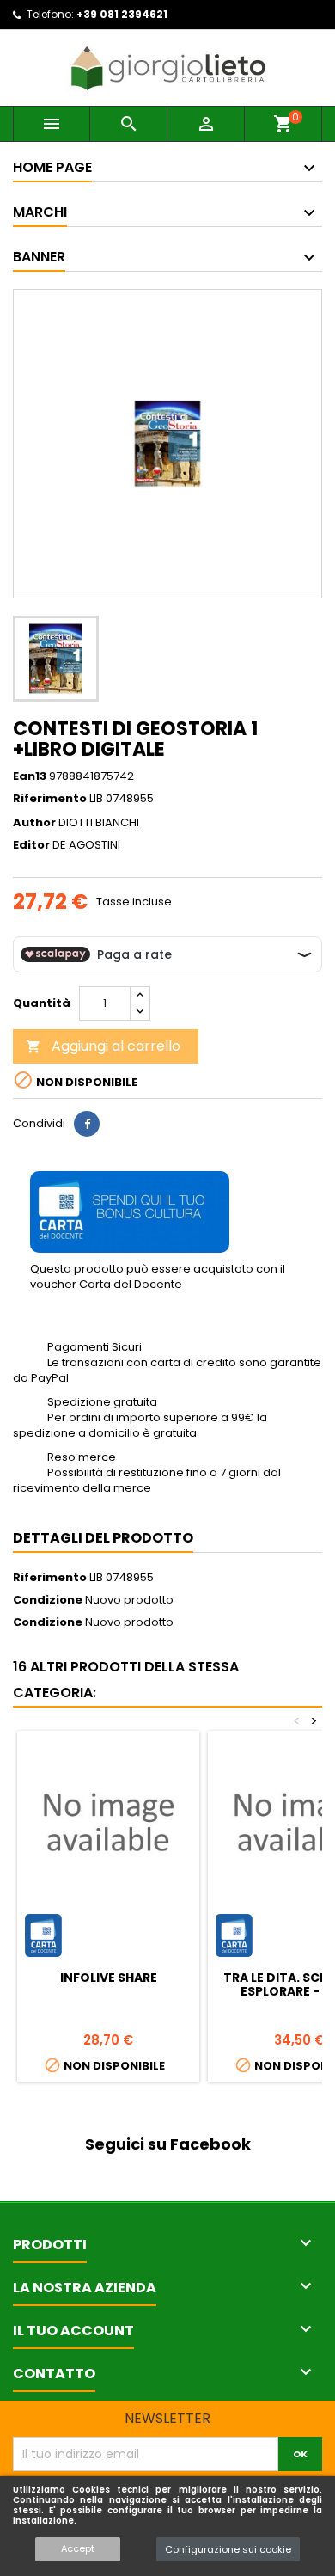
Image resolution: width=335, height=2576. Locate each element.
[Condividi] (87, 1124)
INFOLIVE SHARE (109, 1978)
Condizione (48, 1600)
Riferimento (50, 799)
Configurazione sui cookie (228, 2549)
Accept (78, 2548)
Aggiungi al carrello (103, 1046)
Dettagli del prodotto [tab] (103, 1538)
